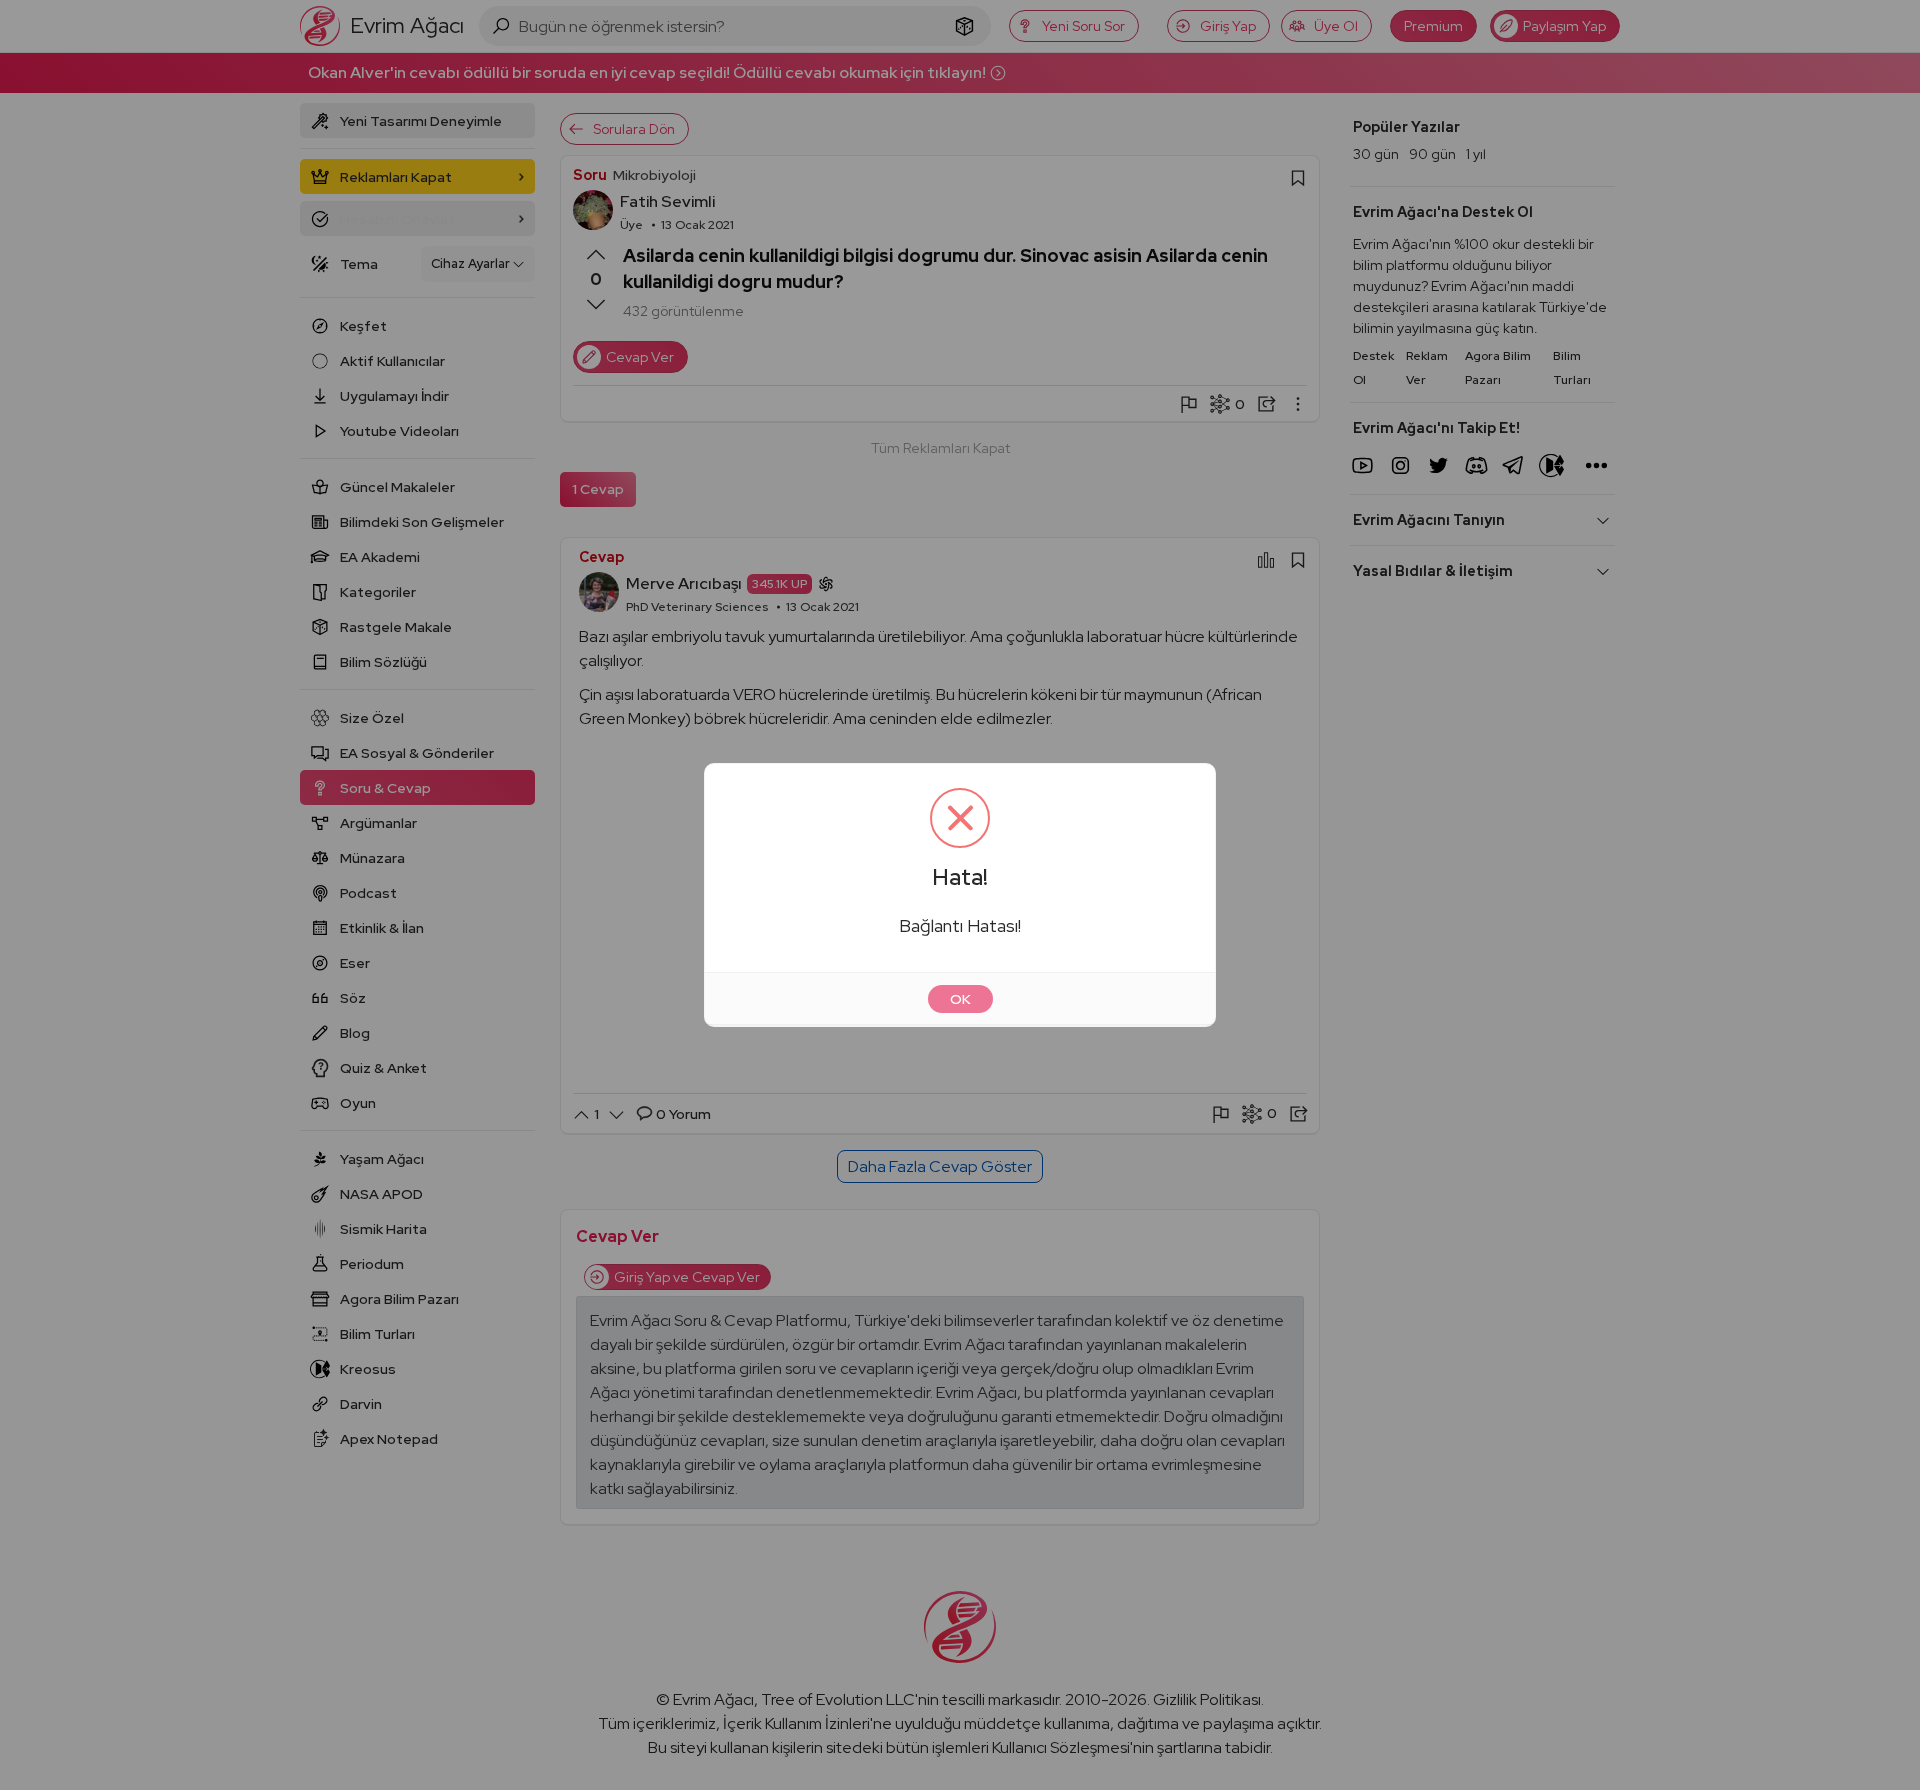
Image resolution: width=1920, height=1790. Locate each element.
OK (960, 999)
